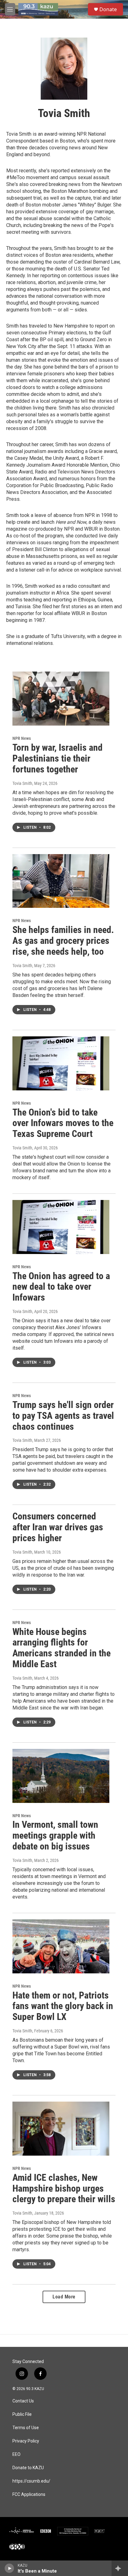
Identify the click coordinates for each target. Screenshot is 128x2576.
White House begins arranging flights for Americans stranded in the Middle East (62, 1648)
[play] (9, 2568)
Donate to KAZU (28, 2468)
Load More (64, 2297)
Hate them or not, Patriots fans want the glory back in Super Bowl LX (63, 2006)
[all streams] (120, 2568)
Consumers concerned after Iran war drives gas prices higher (58, 1527)
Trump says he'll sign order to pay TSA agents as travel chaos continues (63, 1416)
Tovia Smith (22, 783)
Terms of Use (26, 2428)
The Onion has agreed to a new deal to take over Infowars (61, 1287)
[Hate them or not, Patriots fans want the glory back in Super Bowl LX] (61, 1946)
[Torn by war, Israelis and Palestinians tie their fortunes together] (61, 699)
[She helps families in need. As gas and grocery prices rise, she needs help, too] (61, 881)
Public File (22, 2414)
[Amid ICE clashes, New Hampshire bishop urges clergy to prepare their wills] (61, 2129)
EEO (16, 2454)
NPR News (22, 738)
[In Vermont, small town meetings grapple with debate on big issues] (61, 1776)
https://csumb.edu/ (31, 2481)
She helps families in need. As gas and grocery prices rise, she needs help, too (63, 941)
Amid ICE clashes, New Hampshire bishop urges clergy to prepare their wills (64, 2188)
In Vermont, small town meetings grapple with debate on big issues (55, 1835)
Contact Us (23, 2401)
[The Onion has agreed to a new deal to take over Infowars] (61, 1227)
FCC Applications (29, 2495)
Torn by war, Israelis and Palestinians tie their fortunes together (57, 758)
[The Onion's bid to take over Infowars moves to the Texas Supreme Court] (61, 1063)
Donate (108, 9)
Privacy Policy (26, 2441)
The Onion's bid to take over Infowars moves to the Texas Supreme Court (63, 1123)
